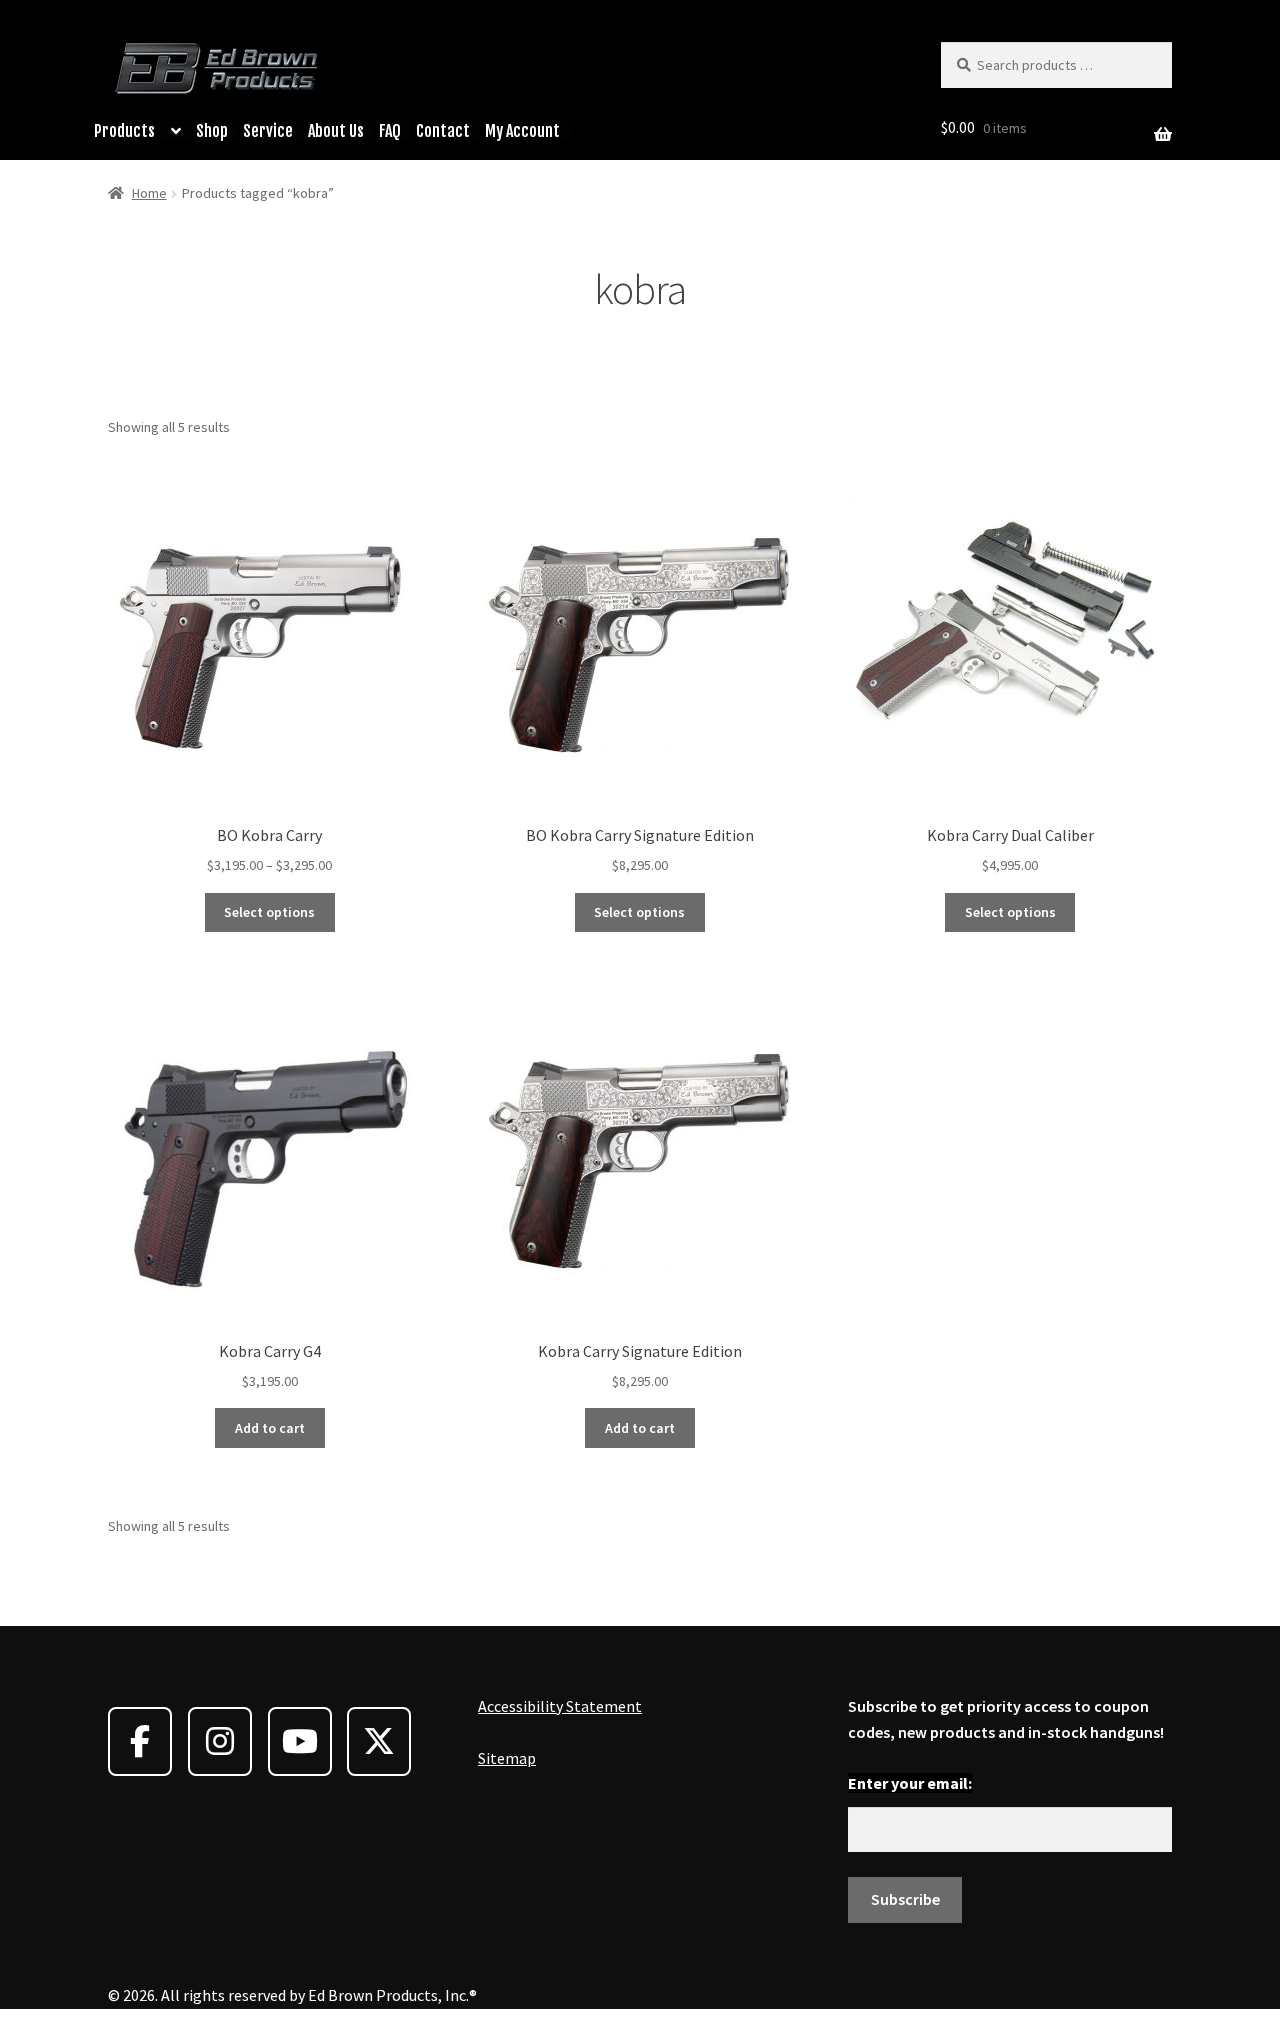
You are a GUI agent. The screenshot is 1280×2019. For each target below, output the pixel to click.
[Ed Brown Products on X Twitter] (379, 1741)
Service (268, 131)
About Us (336, 131)
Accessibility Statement (560, 1706)
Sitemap (507, 1758)
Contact (443, 131)
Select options (269, 912)
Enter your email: (910, 1783)
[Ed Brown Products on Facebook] (140, 1741)
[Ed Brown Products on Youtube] (300, 1741)
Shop (212, 131)
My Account (522, 131)
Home (149, 193)
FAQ (390, 131)
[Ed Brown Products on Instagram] (220, 1741)
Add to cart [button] (270, 1428)
